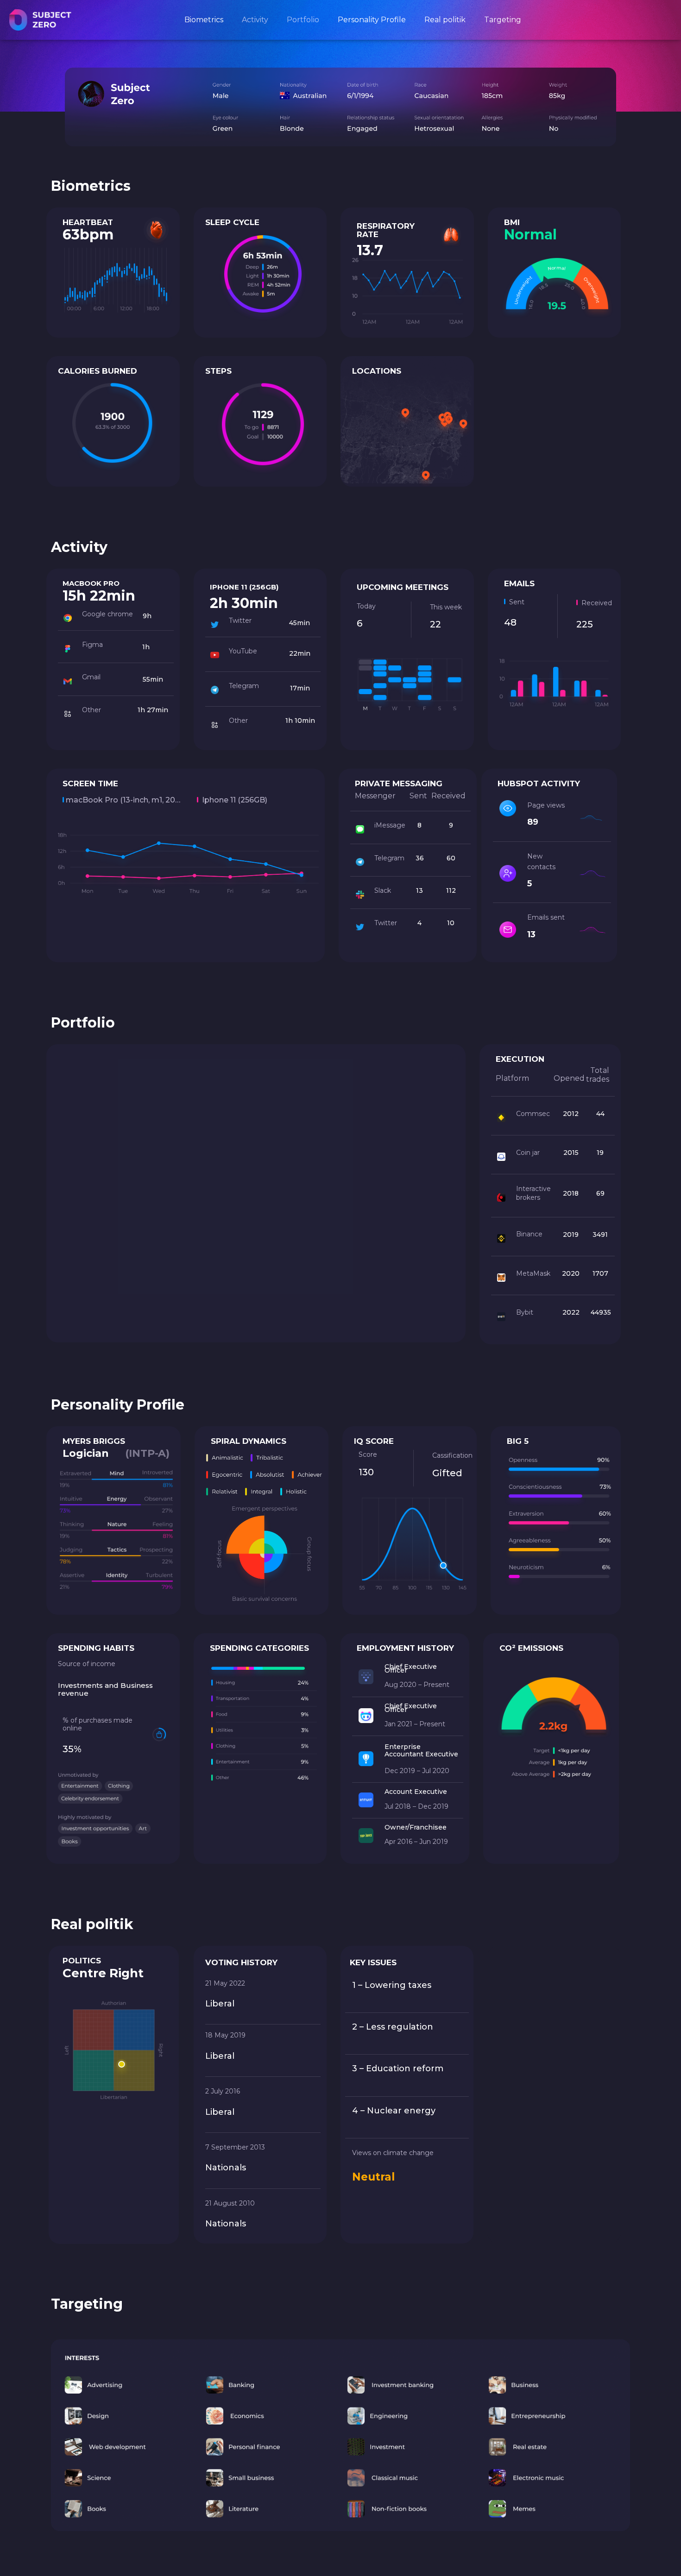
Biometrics (204, 20)
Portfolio (303, 20)
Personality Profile (372, 20)
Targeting (503, 20)
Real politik (445, 20)
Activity (255, 20)
